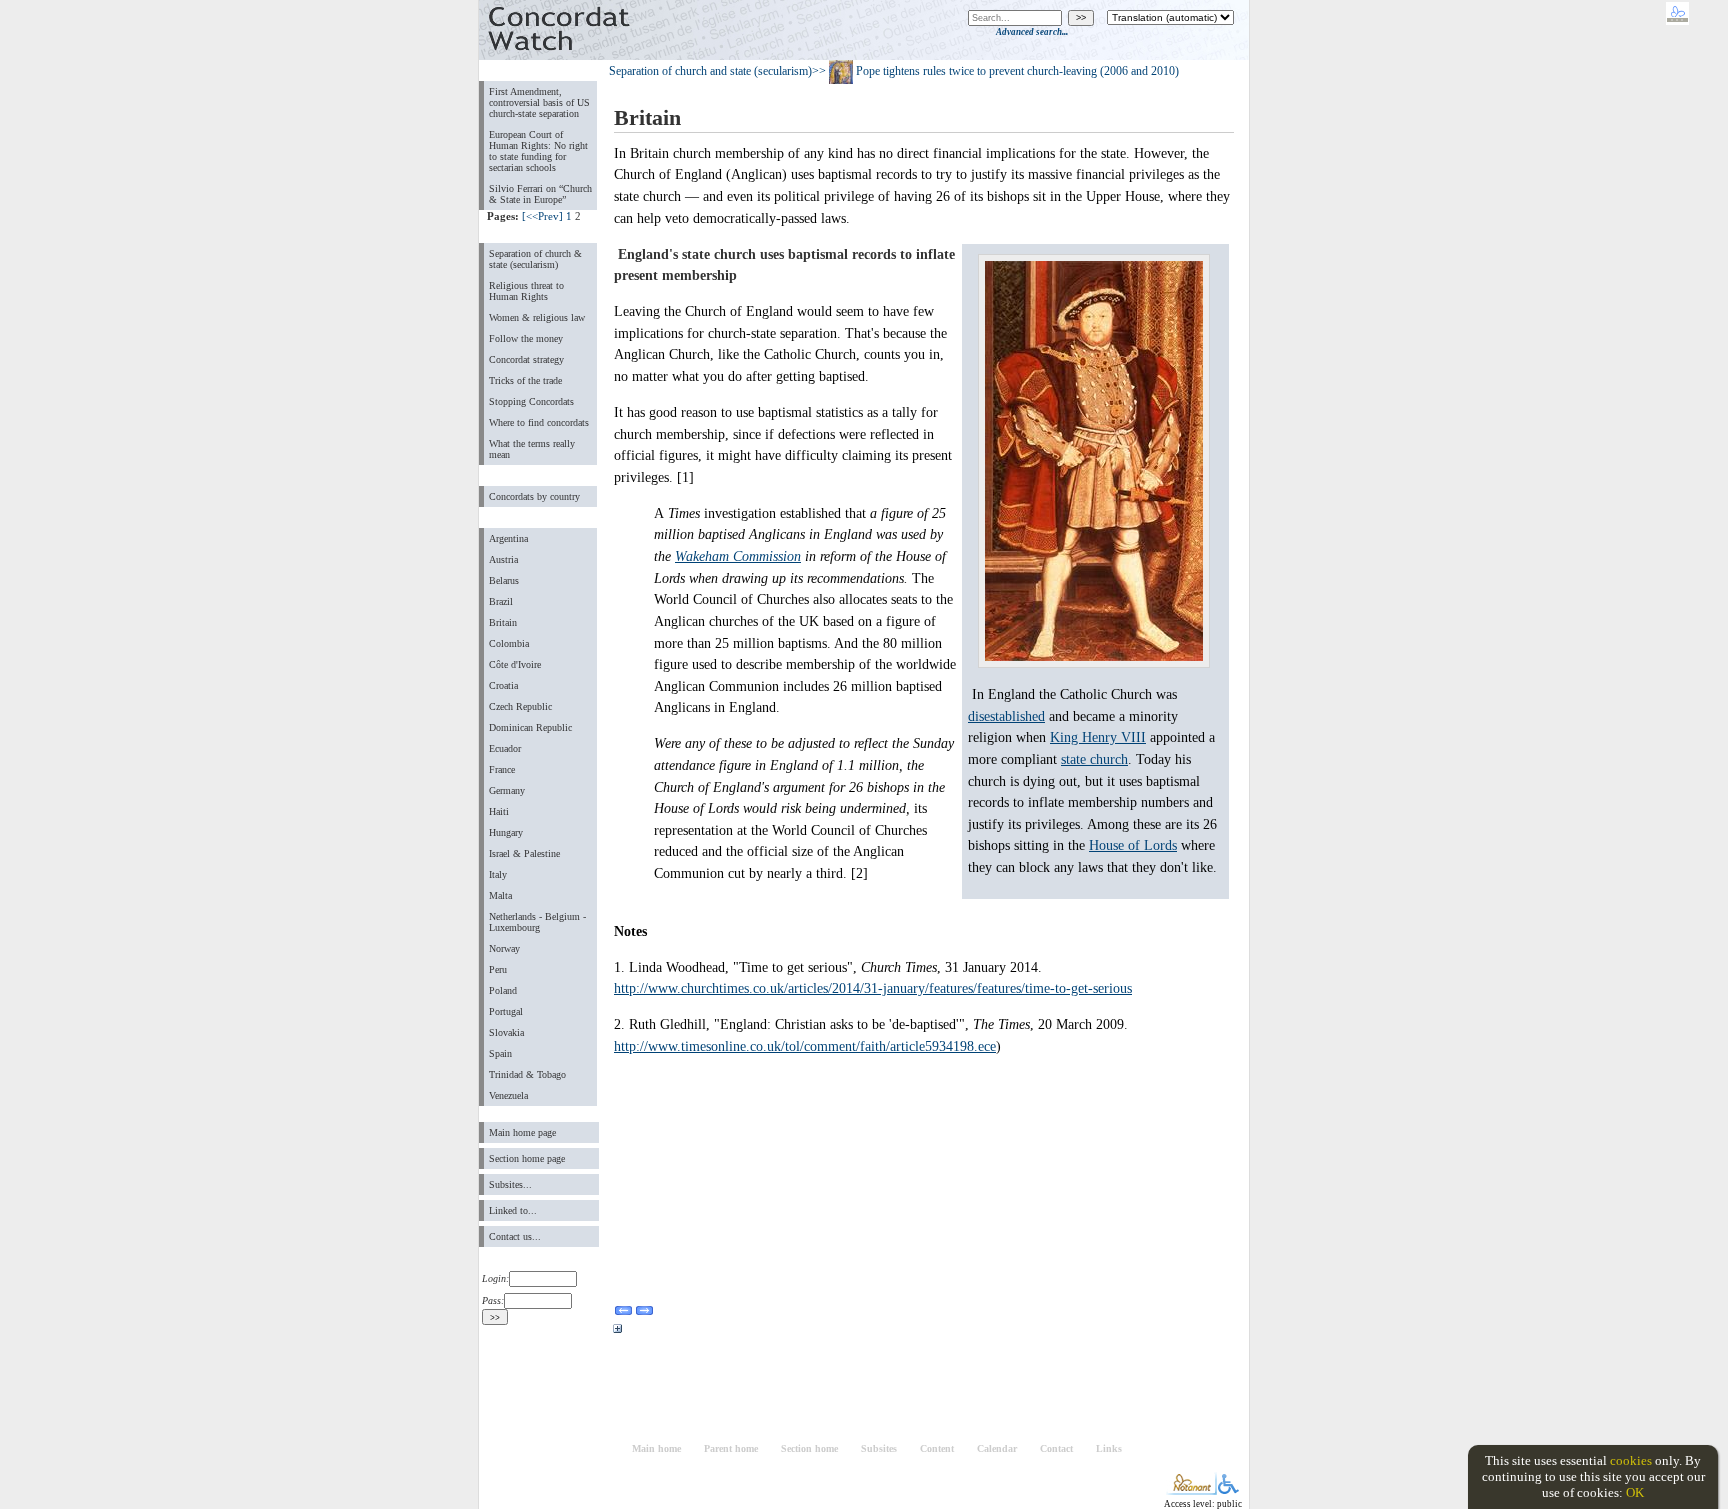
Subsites (879, 1448)
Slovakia (506, 1032)
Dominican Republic (530, 727)
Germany (507, 790)
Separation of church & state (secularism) (535, 259)
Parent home (731, 1448)
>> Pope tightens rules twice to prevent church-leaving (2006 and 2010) (995, 71)
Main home (656, 1448)
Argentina (508, 538)
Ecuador (505, 748)
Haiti (499, 811)
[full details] (618, 1332)
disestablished (1006, 716)
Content (937, 1448)
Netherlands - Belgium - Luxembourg (537, 922)
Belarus (504, 580)
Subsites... (510, 1184)
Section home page (527, 1158)
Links (1109, 1448)
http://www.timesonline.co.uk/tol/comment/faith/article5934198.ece (805, 1046)
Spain (500, 1053)
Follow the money (526, 338)
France (502, 769)
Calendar (997, 1448)
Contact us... (515, 1236)
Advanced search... (1032, 32)
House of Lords (1133, 845)
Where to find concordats (539, 422)
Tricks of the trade (525, 380)
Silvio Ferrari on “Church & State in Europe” (540, 194)
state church (1094, 759)
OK (1635, 1492)
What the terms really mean (532, 449)
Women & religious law (537, 317)
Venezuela (508, 1095)
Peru (498, 969)
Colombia (509, 643)
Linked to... (513, 1210)
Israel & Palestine (524, 853)
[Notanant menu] (1191, 1490)
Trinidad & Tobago (527, 1074)
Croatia (503, 685)
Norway (504, 948)
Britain (503, 622)
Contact (1056, 1448)
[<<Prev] (542, 216)
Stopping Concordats (531, 401)
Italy (498, 874)
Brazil (501, 601)
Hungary (506, 832)
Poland (503, 990)
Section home (809, 1448)
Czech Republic (520, 706)
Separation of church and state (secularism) (710, 71)
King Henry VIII (1098, 737)
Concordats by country (534, 496)
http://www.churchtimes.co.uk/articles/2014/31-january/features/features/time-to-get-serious (873, 988)
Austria (503, 559)
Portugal (506, 1011)
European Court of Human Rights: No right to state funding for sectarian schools (538, 151)
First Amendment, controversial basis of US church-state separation (539, 102)
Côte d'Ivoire (515, 664)
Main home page (522, 1132)
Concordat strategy (526, 359)
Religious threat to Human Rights (526, 291)
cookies (1631, 1460)
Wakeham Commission (738, 556)
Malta (500, 895)
